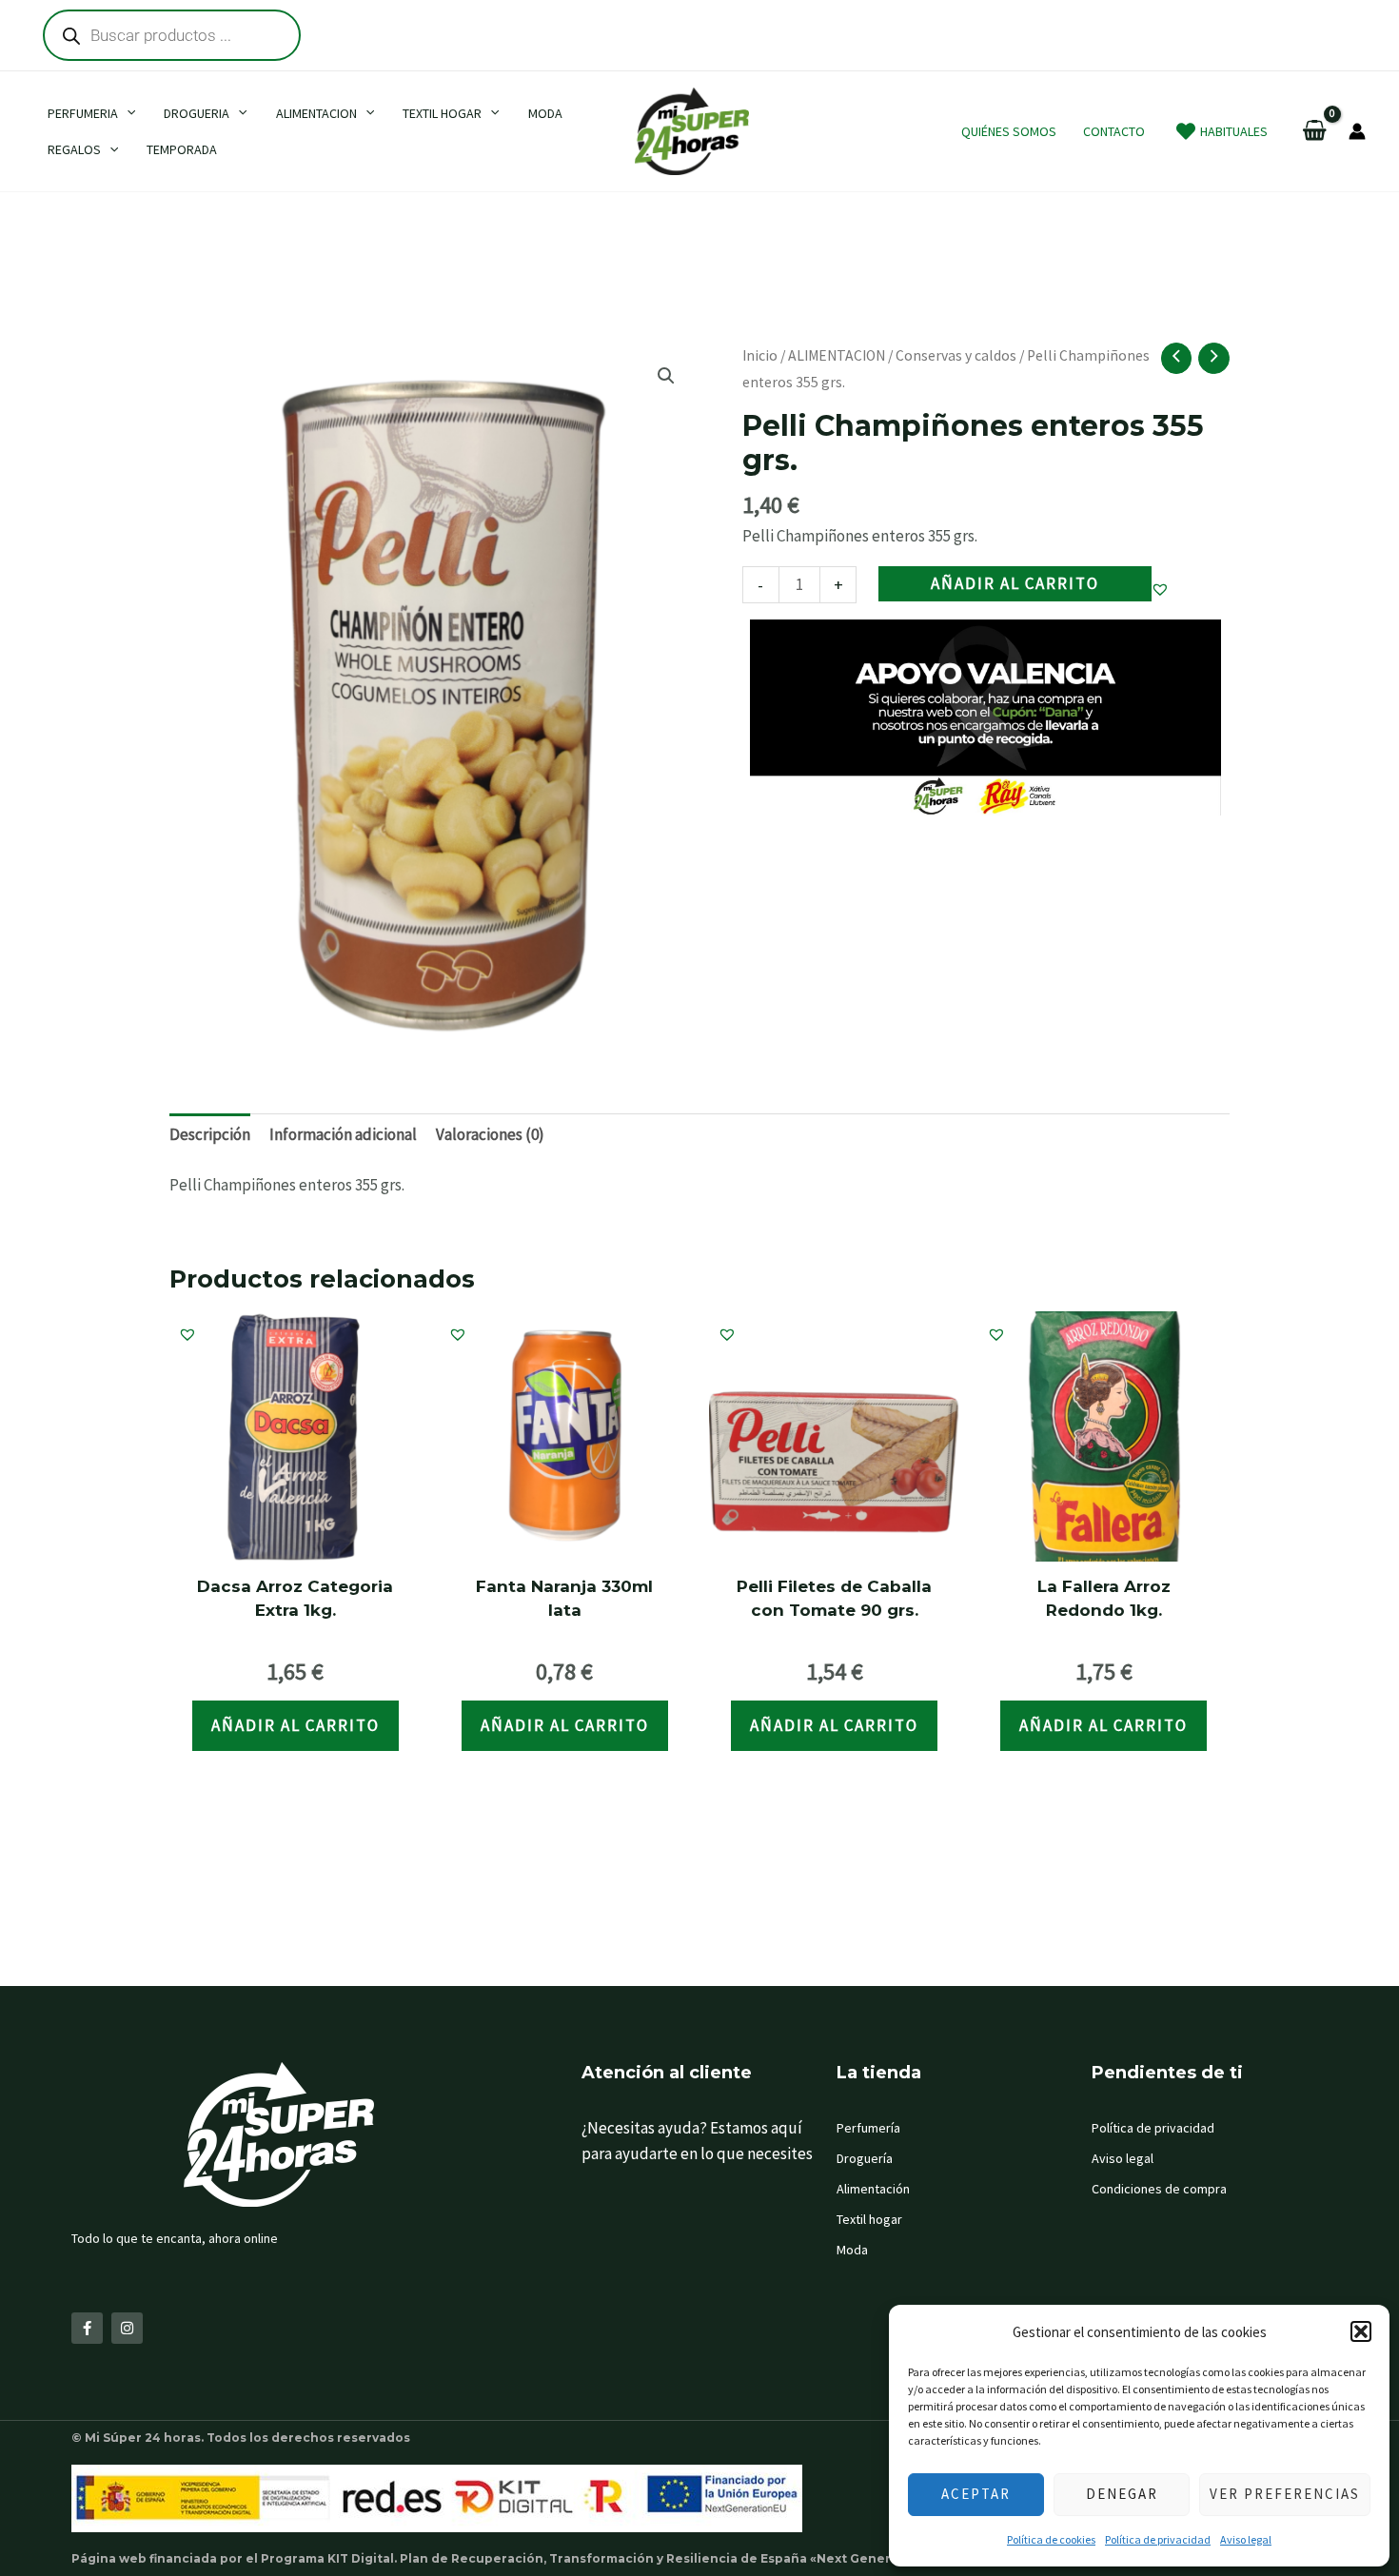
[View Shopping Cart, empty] (1315, 132)
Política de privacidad (1158, 2539)
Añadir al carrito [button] (296, 1725)
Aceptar (976, 2494)
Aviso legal (1246, 2539)
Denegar (1122, 2494)
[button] (1361, 2331)
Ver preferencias (1285, 2494)
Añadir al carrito (1015, 583)
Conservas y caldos (956, 355)
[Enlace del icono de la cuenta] (1357, 131)
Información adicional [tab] (343, 1134)
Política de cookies (1051, 2539)
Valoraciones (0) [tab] (490, 1134)
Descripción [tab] (210, 1134)
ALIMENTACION (837, 355)
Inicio (760, 355)
